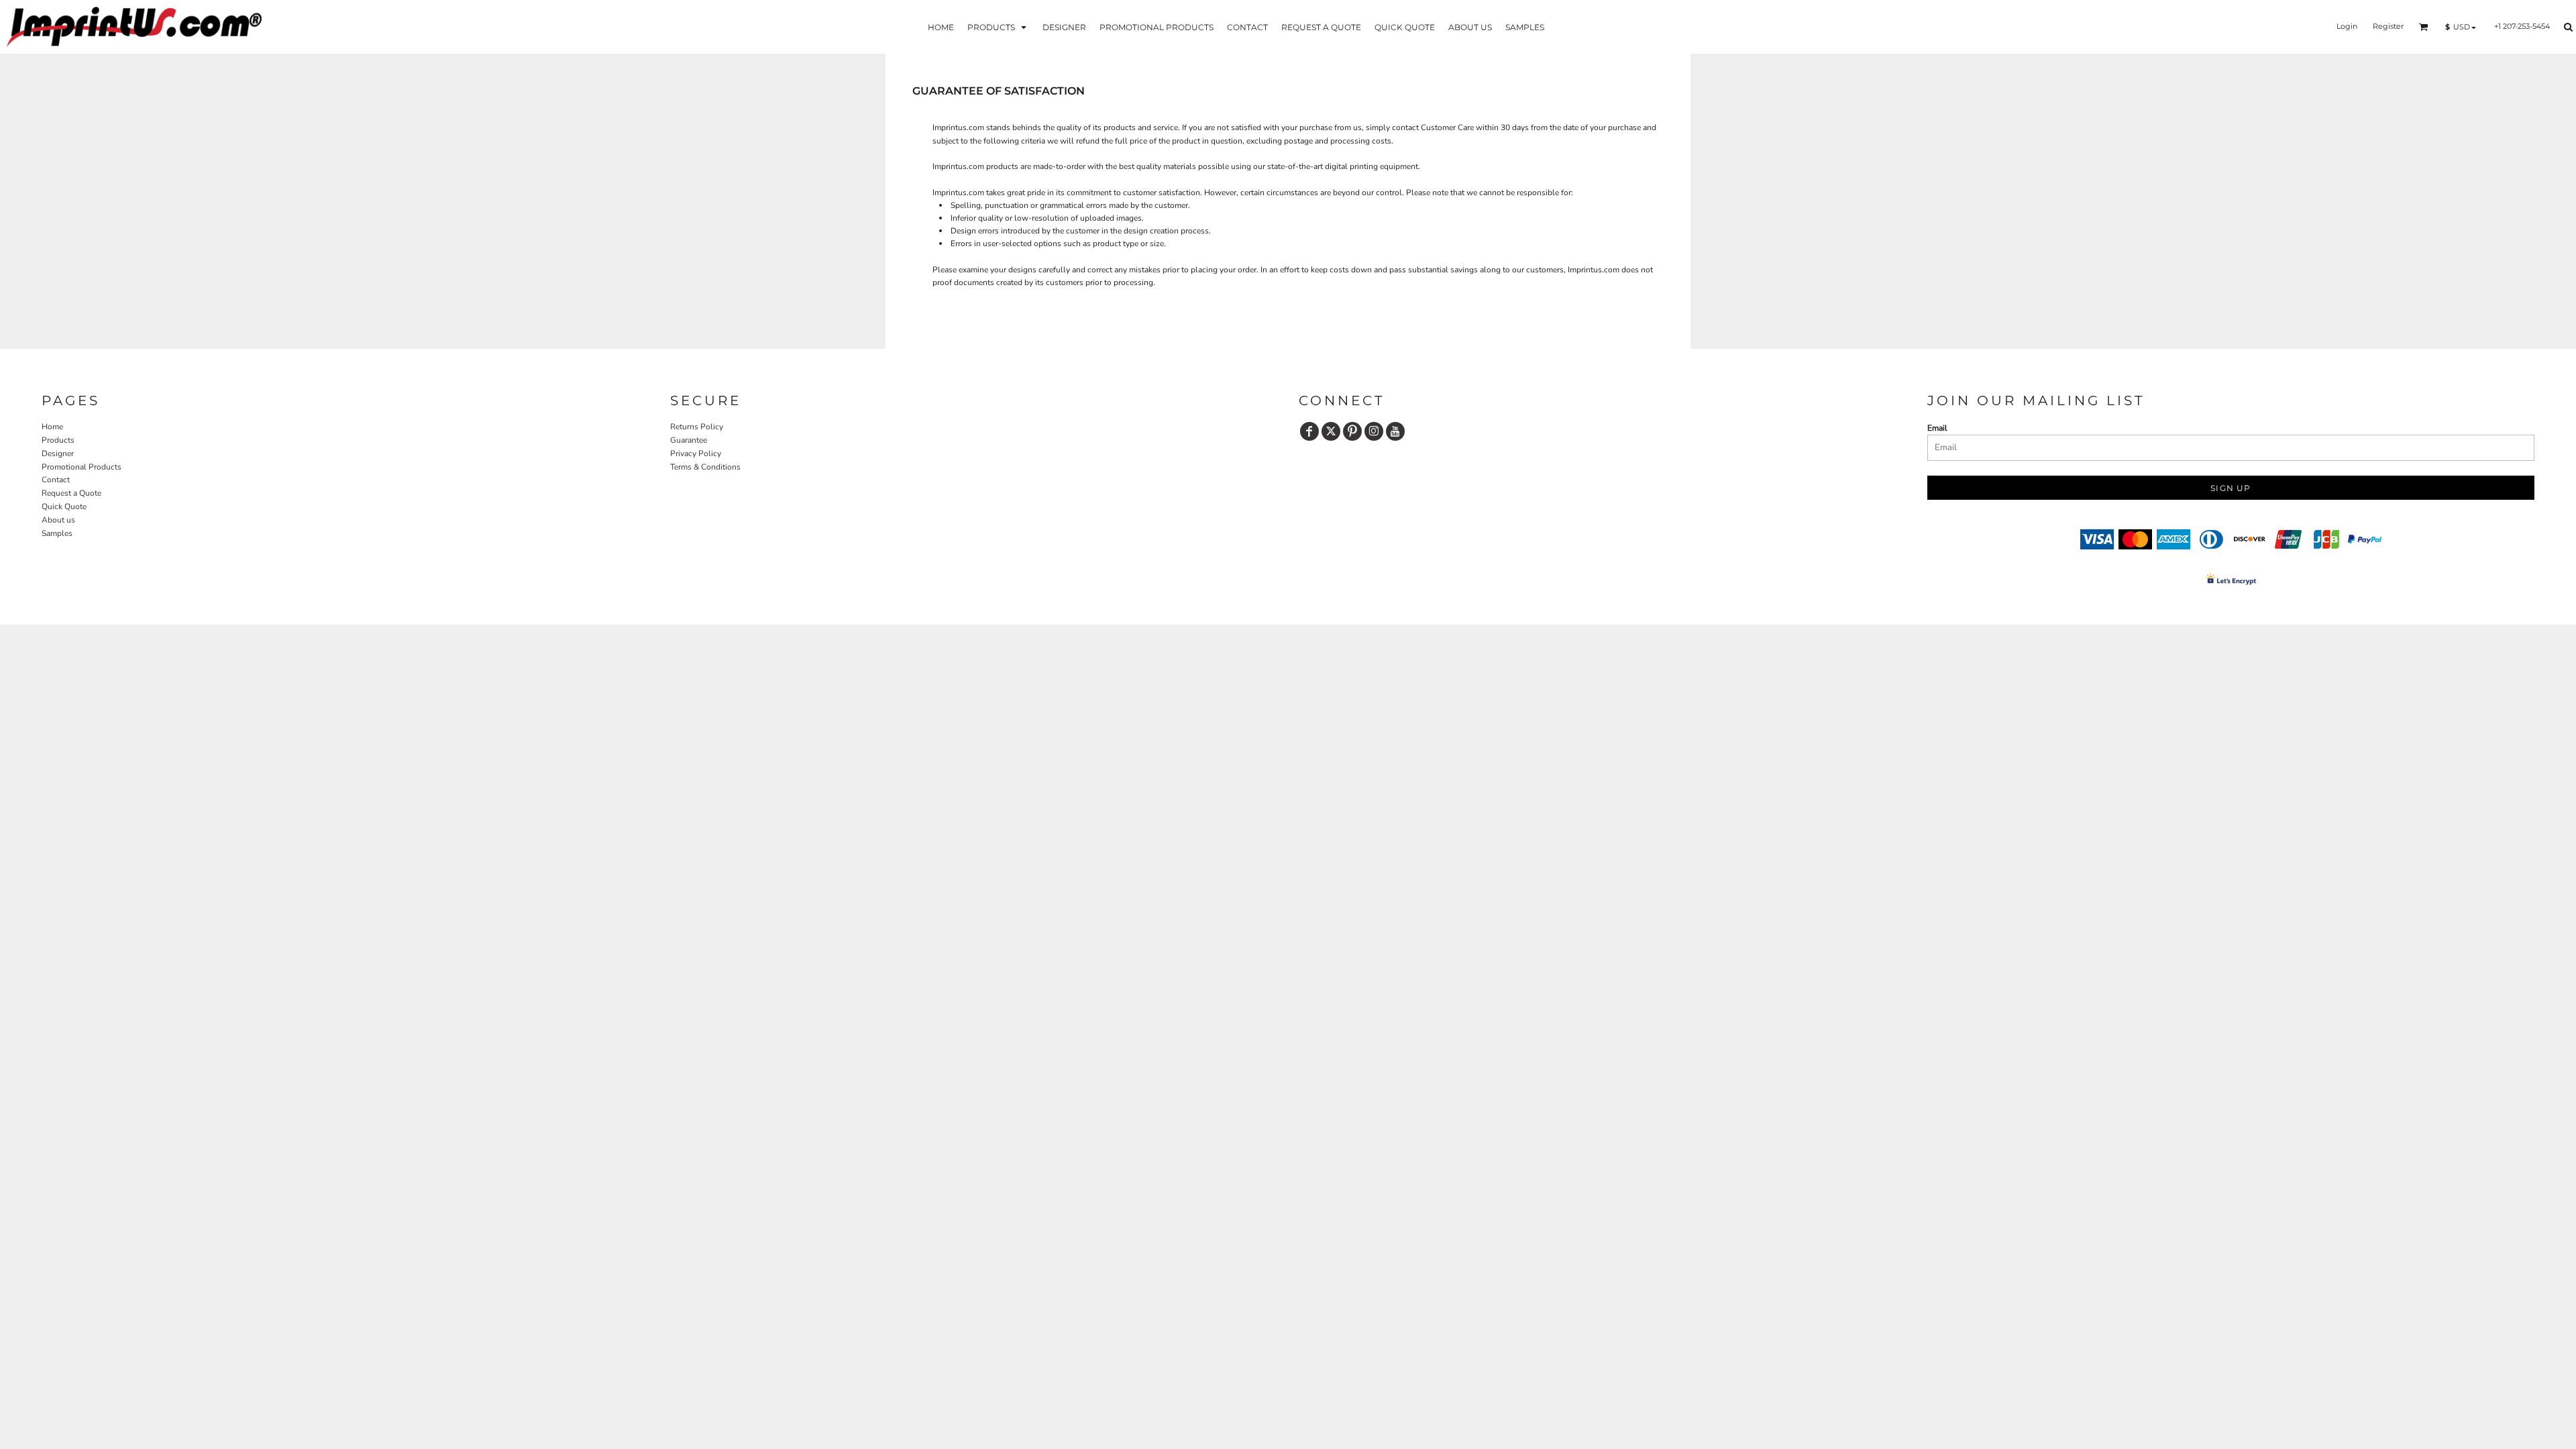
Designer (58, 453)
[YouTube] (1395, 431)
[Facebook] (1309, 431)
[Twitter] (1331, 431)
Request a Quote (71, 493)
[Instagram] (1374, 431)
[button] (998, 26)
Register (2388, 26)
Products (58, 440)
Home (52, 427)
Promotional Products (82, 467)
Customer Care (1447, 127)
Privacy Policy (696, 453)
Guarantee (689, 440)
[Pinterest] (1352, 431)
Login (2347, 26)
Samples (57, 533)
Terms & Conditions (705, 467)
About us (58, 520)
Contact (56, 480)
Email (1937, 428)
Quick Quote (64, 506)
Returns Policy (697, 427)
